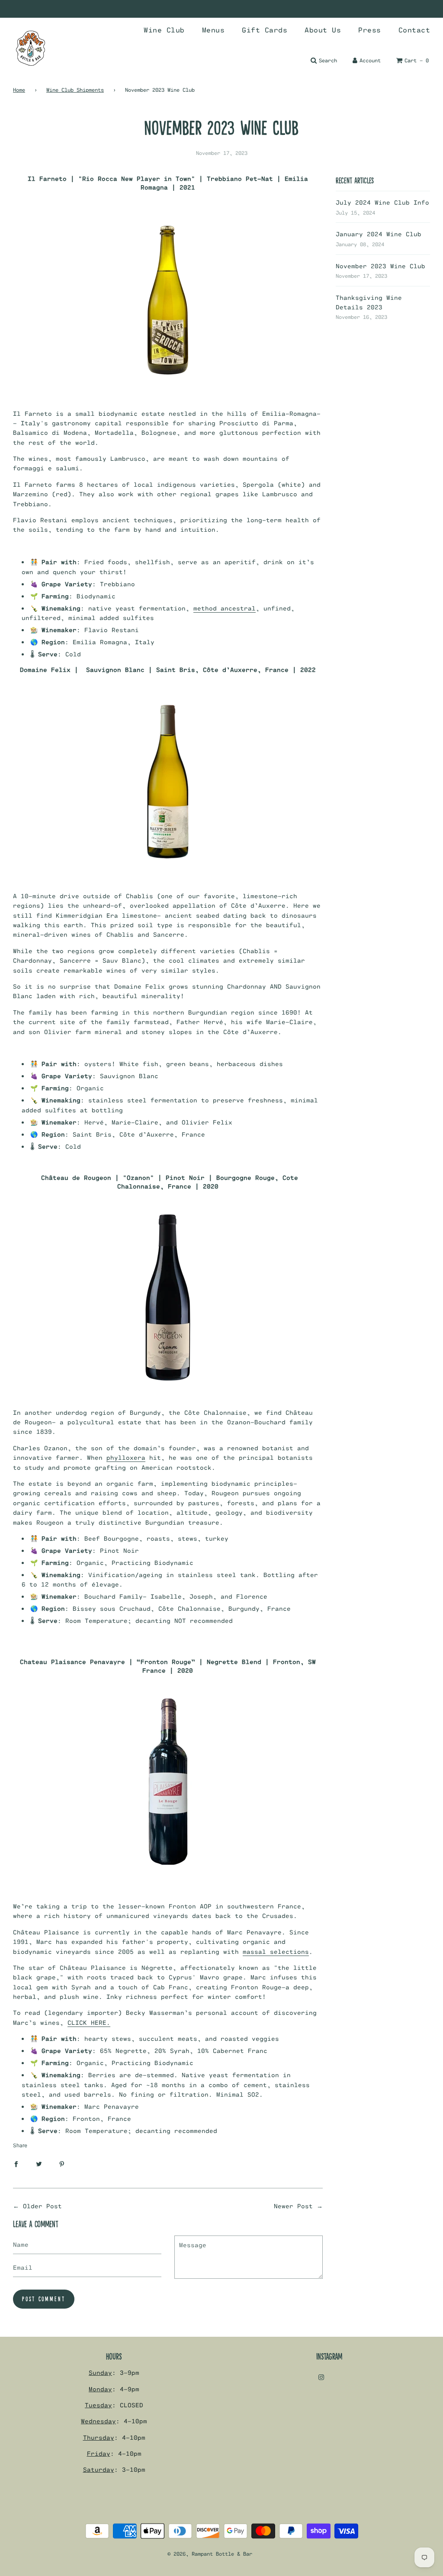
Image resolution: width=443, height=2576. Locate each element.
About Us (323, 30)
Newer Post (293, 2206)
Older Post (42, 2206)
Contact (414, 30)
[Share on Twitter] (39, 2163)
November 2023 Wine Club (380, 266)
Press (370, 30)
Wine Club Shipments (75, 90)
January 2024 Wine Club (379, 234)
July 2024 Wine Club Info (382, 202)
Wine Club (164, 30)
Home (19, 90)
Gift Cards (265, 30)
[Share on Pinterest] (62, 2163)
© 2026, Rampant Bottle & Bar (210, 2554)
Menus (213, 30)
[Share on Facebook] (16, 2163)
